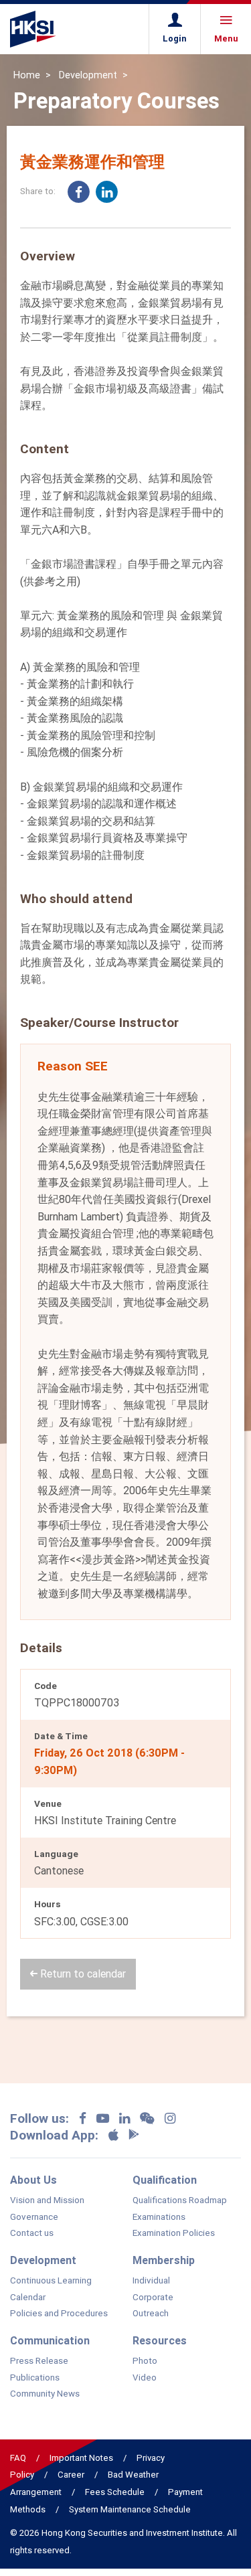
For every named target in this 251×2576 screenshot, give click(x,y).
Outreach (151, 2314)
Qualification (165, 2180)
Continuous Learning (51, 2281)
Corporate (153, 2298)
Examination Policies (174, 2233)
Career (71, 2475)
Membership (164, 2260)
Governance (34, 2217)
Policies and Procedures (59, 2314)
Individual (151, 2281)
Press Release (39, 2361)
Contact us (32, 2233)
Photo (145, 2361)
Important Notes (81, 2458)
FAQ (18, 2458)
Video (145, 2378)
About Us (33, 2180)
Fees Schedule (115, 2492)
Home (27, 75)
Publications (35, 2378)
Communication (50, 2340)
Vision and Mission (47, 2200)
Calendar (28, 2298)
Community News (45, 2394)
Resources (160, 2340)
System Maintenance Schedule (130, 2509)
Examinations (159, 2217)
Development (88, 75)
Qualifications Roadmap (180, 2200)
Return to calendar (82, 1974)
